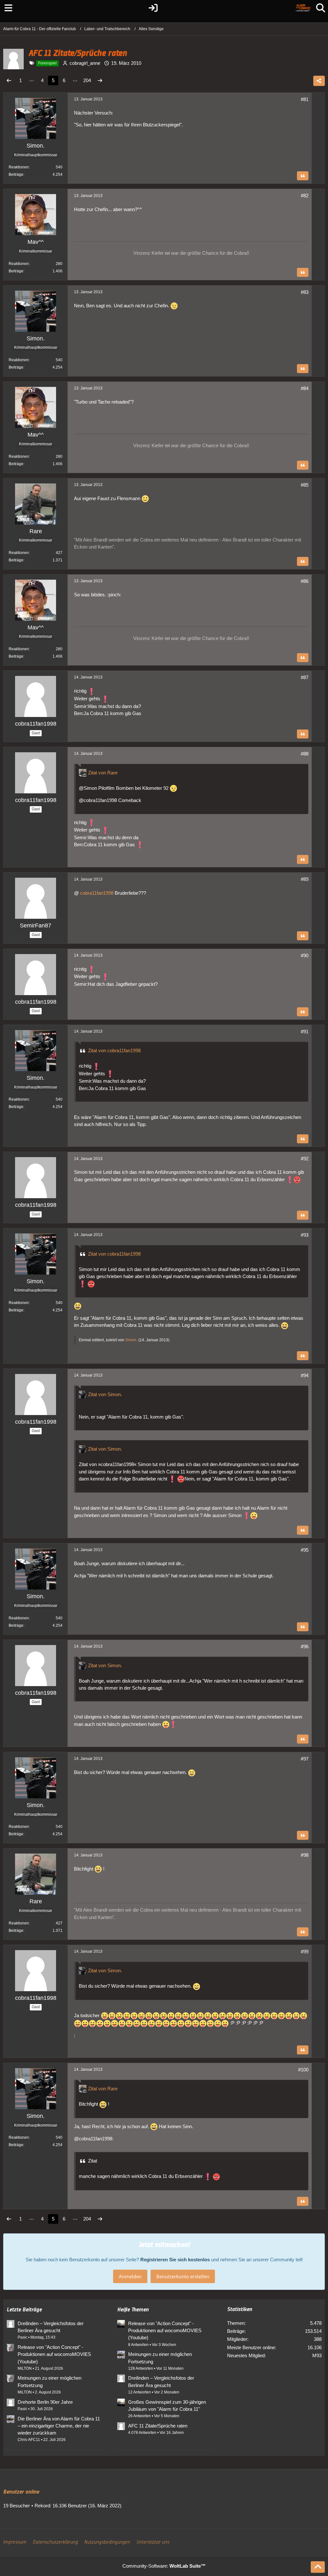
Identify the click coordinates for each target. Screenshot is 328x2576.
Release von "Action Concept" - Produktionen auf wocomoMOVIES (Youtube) (54, 2354)
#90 (305, 955)
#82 (305, 196)
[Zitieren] (303, 176)
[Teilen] (319, 81)
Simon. (131, 1340)
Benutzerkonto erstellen (183, 2276)
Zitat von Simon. (105, 1394)
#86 (305, 581)
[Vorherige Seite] (9, 81)
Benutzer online (21, 2492)
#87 (305, 677)
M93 (317, 2355)
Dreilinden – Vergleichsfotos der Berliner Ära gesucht (51, 2327)
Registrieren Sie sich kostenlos (175, 2260)
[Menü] (7, 8)
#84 (305, 388)
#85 (305, 485)
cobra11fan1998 (97, 893)
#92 (305, 1159)
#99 (305, 1952)
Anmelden (130, 2276)
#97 (305, 1759)
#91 (305, 1032)
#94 (305, 1375)
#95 (305, 1550)
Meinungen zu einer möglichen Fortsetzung (49, 2381)
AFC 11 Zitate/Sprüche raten (158, 2426)
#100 (303, 2070)
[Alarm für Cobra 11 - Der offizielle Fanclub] (303, 8)
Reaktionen (19, 167)
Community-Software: (164, 2566)
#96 (305, 1646)
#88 (305, 754)
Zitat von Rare (103, 773)
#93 (305, 1235)
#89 (305, 879)
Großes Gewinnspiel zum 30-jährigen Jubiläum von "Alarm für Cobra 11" (167, 2405)
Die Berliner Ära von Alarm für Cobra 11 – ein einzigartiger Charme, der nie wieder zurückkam (59, 2426)
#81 (305, 99)
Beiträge (16, 175)
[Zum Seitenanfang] (318, 2567)
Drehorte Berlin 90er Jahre (45, 2402)
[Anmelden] (153, 8)
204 (87, 80)
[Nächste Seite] (100, 81)
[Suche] (321, 8)
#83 (305, 292)
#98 (305, 1855)
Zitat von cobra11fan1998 (114, 1050)
